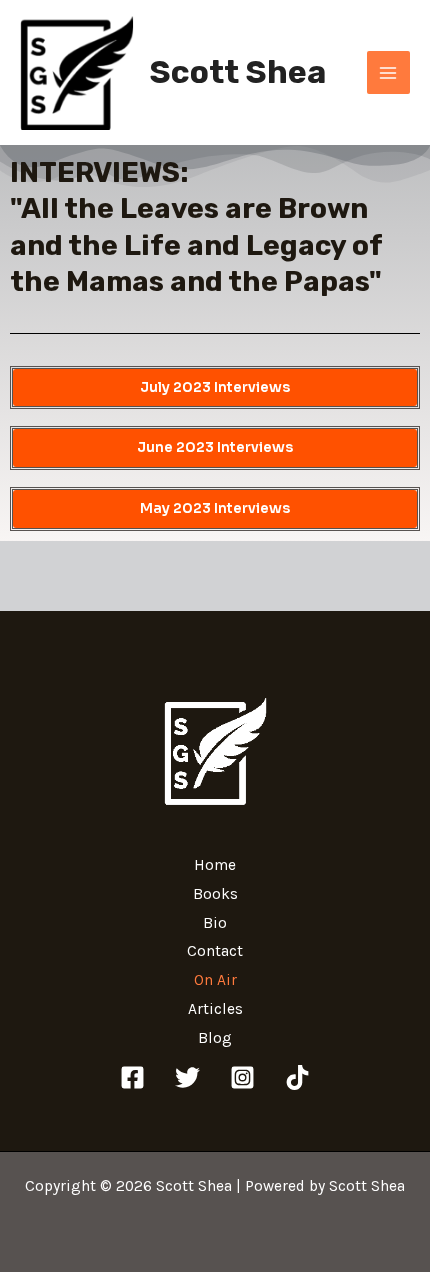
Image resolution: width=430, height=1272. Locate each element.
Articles (215, 1009)
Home (215, 865)
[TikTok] (297, 1077)
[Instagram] (242, 1077)
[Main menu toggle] (388, 72)
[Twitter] (187, 1077)
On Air (215, 980)
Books (215, 894)
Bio (215, 923)
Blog (215, 1038)
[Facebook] (132, 1077)
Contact (215, 951)
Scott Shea (238, 72)
